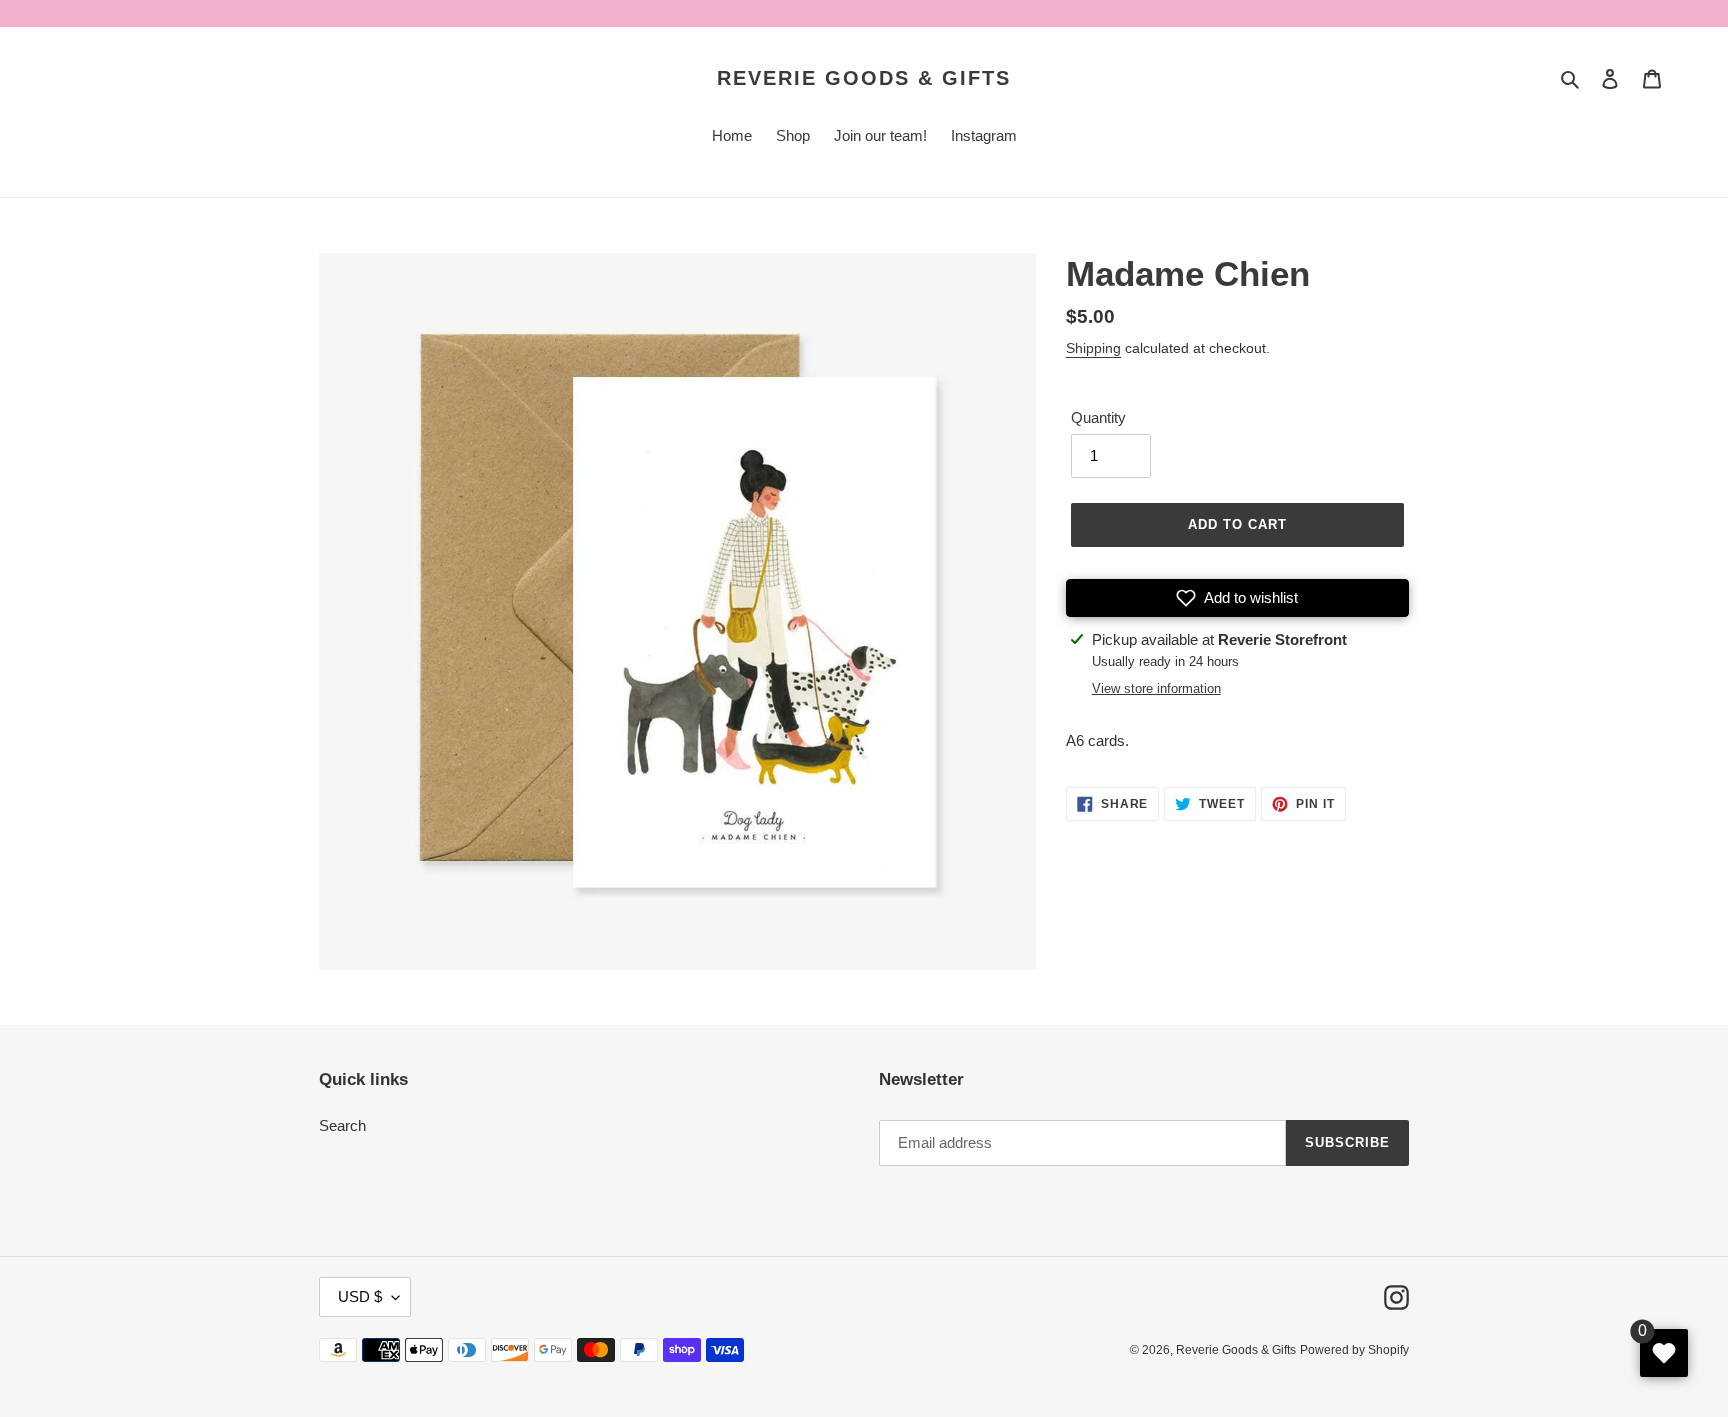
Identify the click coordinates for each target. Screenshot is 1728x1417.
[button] (1237, 598)
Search (342, 1125)
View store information (1156, 688)
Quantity (1098, 417)
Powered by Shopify (1354, 1350)
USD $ (360, 1296)
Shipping (1093, 348)
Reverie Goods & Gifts (864, 78)
